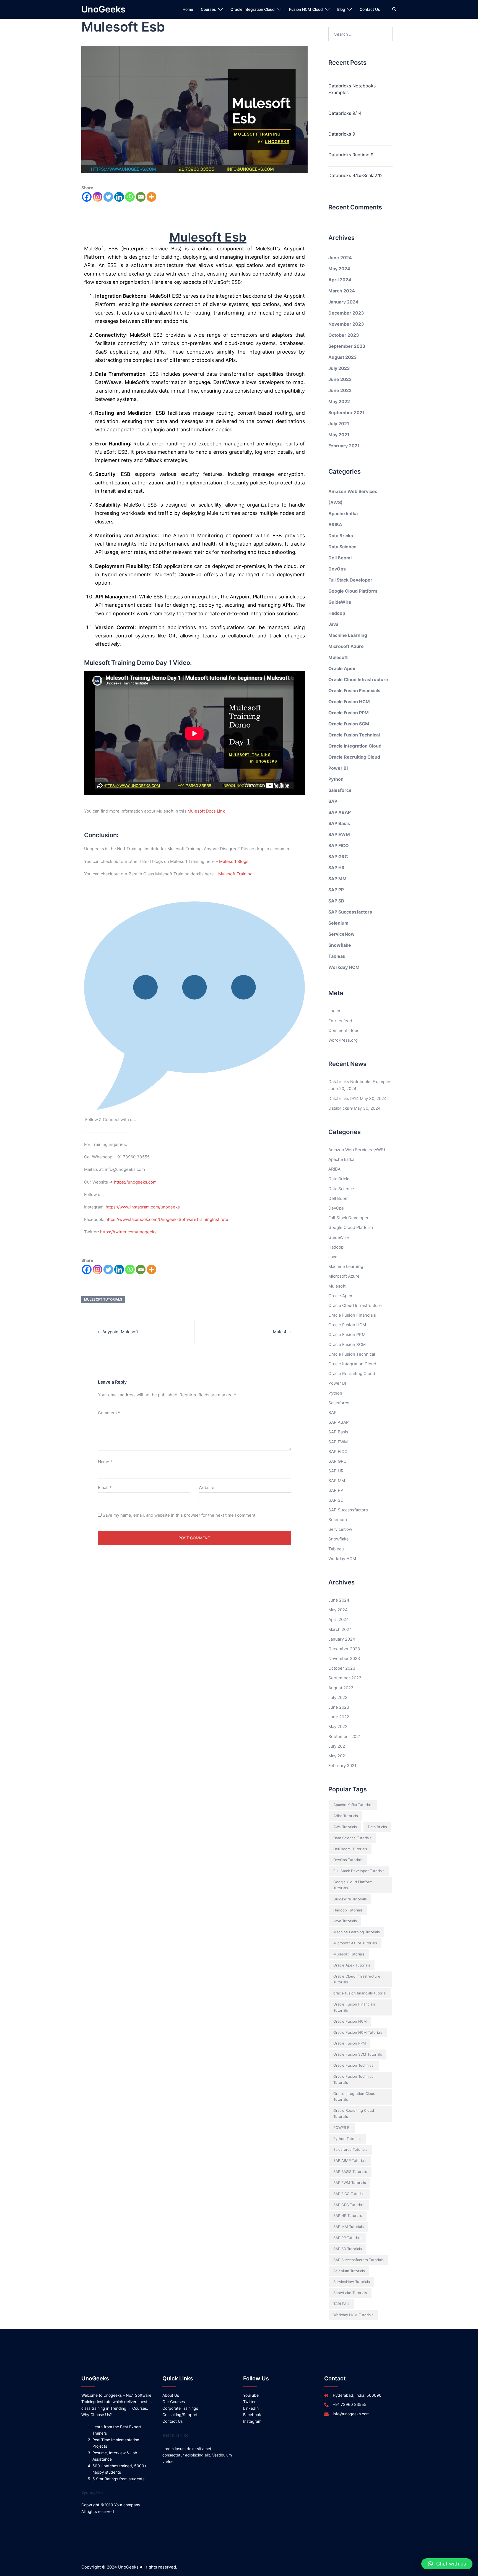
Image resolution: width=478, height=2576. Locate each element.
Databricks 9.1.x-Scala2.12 (356, 175)
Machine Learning (348, 635)
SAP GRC (338, 857)
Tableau (337, 956)
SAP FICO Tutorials (349, 2194)
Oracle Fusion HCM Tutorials (358, 2032)
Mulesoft (338, 657)
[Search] (394, 9)
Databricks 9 (342, 134)
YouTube (251, 2395)
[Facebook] (87, 197)
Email (105, 1487)
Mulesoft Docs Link (206, 811)
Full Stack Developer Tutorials (359, 1871)
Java (333, 624)
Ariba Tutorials (346, 1816)
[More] (151, 197)
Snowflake (340, 945)
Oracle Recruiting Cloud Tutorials (354, 2113)
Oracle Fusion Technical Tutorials (354, 2079)
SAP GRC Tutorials (349, 2205)
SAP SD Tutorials (348, 2249)
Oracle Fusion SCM (349, 724)
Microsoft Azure (346, 646)
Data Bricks (341, 536)
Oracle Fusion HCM (349, 702)
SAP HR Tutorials (348, 2216)
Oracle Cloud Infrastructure (358, 679)
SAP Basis (339, 823)
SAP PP (336, 890)
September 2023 (347, 346)
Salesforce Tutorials (350, 2149)
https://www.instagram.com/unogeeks (143, 1207)
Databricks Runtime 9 (351, 155)
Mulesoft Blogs (234, 861)
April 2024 (340, 280)
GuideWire (340, 602)
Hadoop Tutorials (348, 1910)
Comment (109, 1413)
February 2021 (344, 446)
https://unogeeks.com (135, 1182)
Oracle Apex (342, 668)
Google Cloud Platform (353, 591)
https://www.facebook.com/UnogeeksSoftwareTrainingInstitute (167, 1219)
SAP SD (336, 901)
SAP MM (337, 879)
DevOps (337, 569)
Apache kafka (343, 513)
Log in (334, 1011)
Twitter (249, 2402)
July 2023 (339, 368)
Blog (341, 9)
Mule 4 (280, 1332)
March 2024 (342, 291)
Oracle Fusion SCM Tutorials (358, 2054)
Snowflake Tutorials (350, 2293)
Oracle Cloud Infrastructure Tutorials (357, 1979)
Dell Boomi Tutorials (350, 1849)
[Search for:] (361, 34)
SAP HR (337, 868)
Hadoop (337, 613)
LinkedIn (251, 2408)
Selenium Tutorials (349, 2271)
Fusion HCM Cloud (306, 9)
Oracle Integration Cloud (253, 9)
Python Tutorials (347, 2139)
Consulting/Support (180, 2415)
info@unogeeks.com (351, 2414)
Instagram (252, 2421)
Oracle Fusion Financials (354, 691)
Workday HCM (344, 967)
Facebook (252, 2415)
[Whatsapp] (130, 197)
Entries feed (340, 1021)
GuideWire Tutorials (350, 1899)
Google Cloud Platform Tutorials (353, 1885)
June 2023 (340, 379)
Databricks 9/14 (345, 113)
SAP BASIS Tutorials (350, 2172)
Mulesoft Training (235, 874)
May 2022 (339, 401)
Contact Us (370, 9)
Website (206, 1487)
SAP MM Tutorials (349, 2227)
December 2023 (346, 313)
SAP (333, 801)
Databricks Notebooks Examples (352, 89)
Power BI (338, 768)
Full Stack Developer (350, 580)
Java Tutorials (345, 1921)
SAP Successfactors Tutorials (358, 2260)
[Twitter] (108, 197)
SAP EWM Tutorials (350, 2183)
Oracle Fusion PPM (349, 713)
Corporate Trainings (180, 2408)
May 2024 (339, 269)
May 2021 (339, 435)
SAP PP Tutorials (347, 2238)
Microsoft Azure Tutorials (355, 1943)
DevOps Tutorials (348, 1860)
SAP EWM (339, 834)
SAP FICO (339, 845)
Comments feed (344, 1030)
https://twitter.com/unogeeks (128, 1232)
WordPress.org (343, 1040)
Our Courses (174, 2402)
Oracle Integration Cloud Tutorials (354, 2097)
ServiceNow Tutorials (352, 2282)
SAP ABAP (340, 812)
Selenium (338, 923)
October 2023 (344, 335)
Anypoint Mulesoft (120, 1332)
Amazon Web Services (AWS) (357, 1150)
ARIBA (335, 525)
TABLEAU (341, 2304)
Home (188, 9)
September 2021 (346, 413)
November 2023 (346, 324)
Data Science (342, 547)
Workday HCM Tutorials (353, 2315)
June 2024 (340, 258)
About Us (171, 2395)
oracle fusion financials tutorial (360, 1993)
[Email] (141, 197)
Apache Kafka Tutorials (353, 1805)
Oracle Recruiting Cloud (354, 757)
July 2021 (339, 424)
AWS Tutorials (345, 1827)
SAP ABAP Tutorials (350, 2160)
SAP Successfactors (350, 912)
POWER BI (342, 2128)
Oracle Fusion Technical (354, 735)
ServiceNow (341, 934)
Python (336, 779)
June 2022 (340, 390)
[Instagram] (98, 197)
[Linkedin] (119, 197)
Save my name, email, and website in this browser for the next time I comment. (180, 1515)
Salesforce (340, 790)
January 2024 (343, 302)
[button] (447, 2564)
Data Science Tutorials (352, 1838)
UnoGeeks (103, 9)
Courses (208, 9)
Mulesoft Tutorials (103, 1299)
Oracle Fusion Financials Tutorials (354, 2007)
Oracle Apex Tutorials (352, 1965)
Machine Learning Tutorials (357, 1932)
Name (105, 1462)
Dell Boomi (340, 558)
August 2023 (343, 357)
